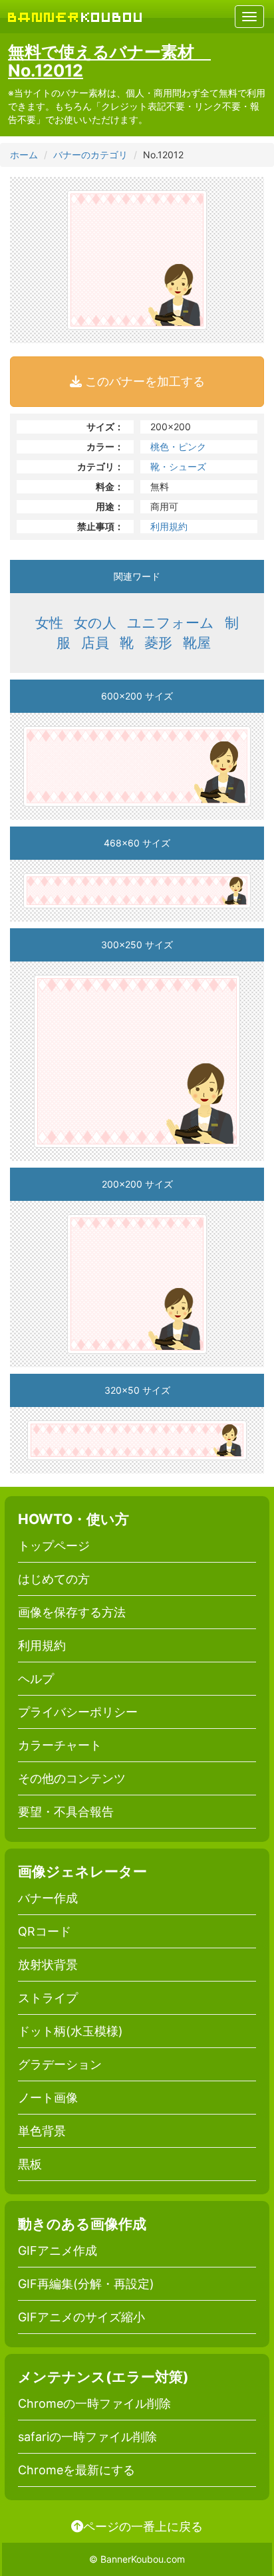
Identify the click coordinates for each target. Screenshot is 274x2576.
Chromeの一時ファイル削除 (94, 2403)
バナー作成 (48, 1898)
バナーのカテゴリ (90, 155)
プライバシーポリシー (78, 1712)
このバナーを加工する (143, 381)
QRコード (45, 1931)
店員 (95, 643)
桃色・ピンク (178, 447)
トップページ (54, 1546)
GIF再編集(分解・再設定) (86, 2284)
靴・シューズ (178, 466)
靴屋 (197, 643)
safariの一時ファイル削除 (87, 2437)
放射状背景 (48, 1965)
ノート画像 (48, 2098)
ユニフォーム (171, 623)
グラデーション (60, 2064)
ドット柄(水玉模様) (70, 2031)
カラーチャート (60, 1745)
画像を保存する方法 (72, 1612)
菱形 (158, 643)
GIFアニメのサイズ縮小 (81, 2317)
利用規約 (169, 526)
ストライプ (48, 1998)
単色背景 (42, 2131)
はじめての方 (54, 1579)
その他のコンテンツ (72, 1778)
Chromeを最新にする (76, 2470)
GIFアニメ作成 (58, 2251)
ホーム (24, 155)
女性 (49, 623)
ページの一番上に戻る (143, 2526)
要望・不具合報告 (66, 1812)
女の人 (95, 623)
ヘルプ (36, 1679)
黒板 (30, 2164)
